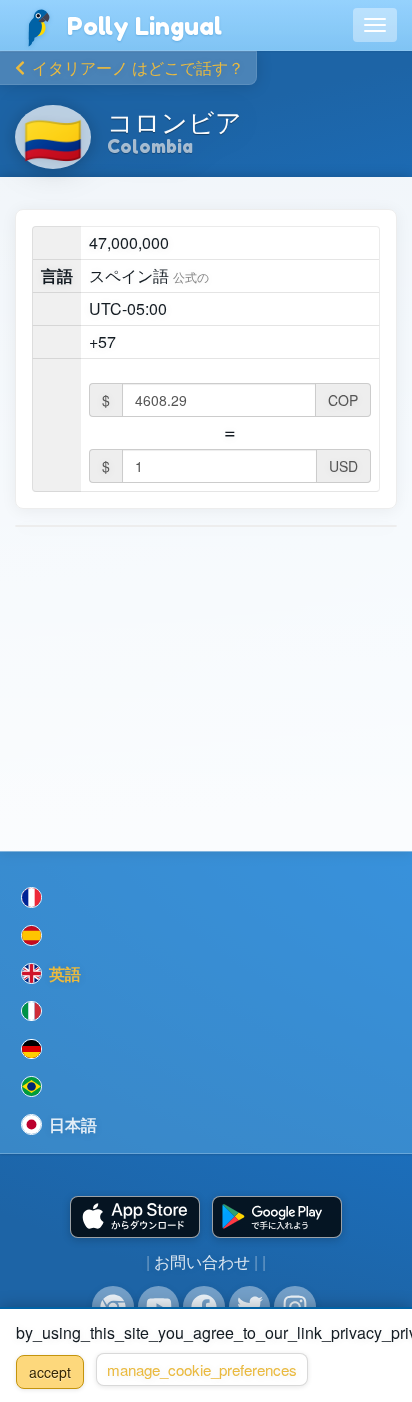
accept (50, 1372)
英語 (63, 973)
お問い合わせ (202, 1261)
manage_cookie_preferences (202, 1369)
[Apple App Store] (135, 1217)
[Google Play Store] (277, 1217)
